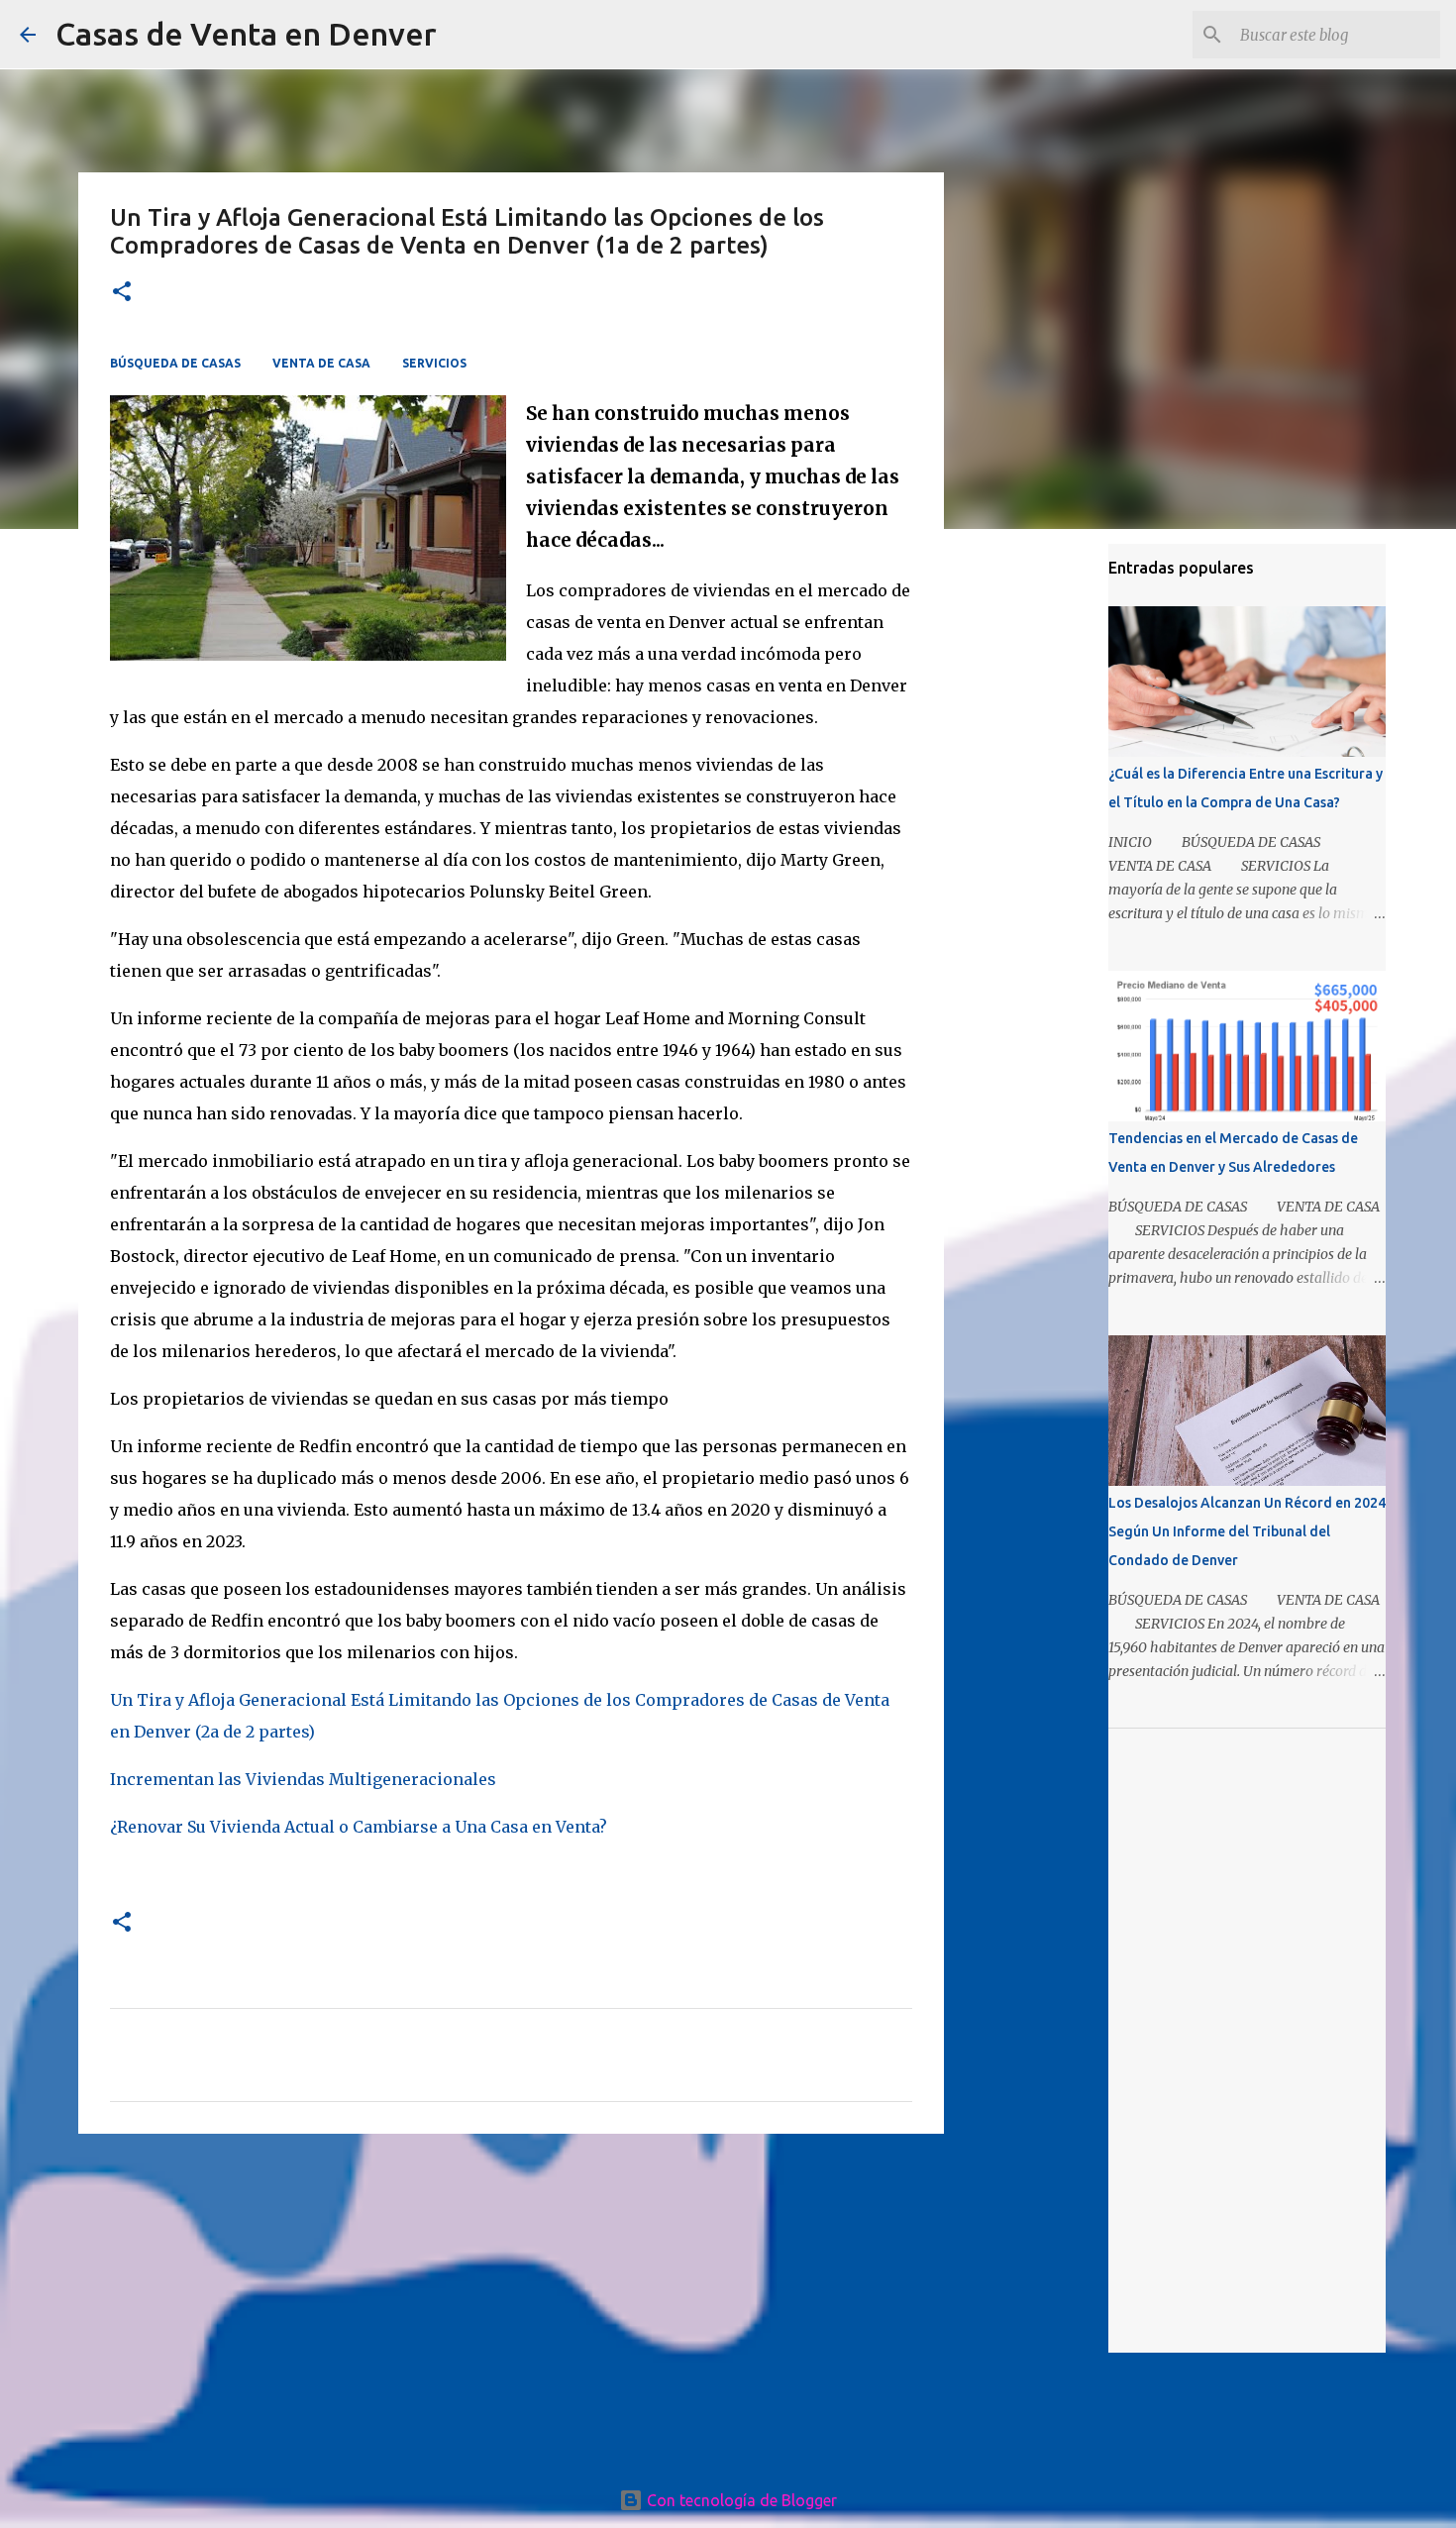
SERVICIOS (434, 363)
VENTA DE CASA (321, 363)
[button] (122, 293)
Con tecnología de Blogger (740, 2500)
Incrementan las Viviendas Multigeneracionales (303, 1779)
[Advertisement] (511, 2302)
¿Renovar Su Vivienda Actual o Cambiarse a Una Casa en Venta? (359, 1827)
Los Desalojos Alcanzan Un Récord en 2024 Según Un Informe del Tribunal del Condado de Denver (1247, 1531)
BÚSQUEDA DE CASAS (175, 363)
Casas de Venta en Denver (246, 34)
